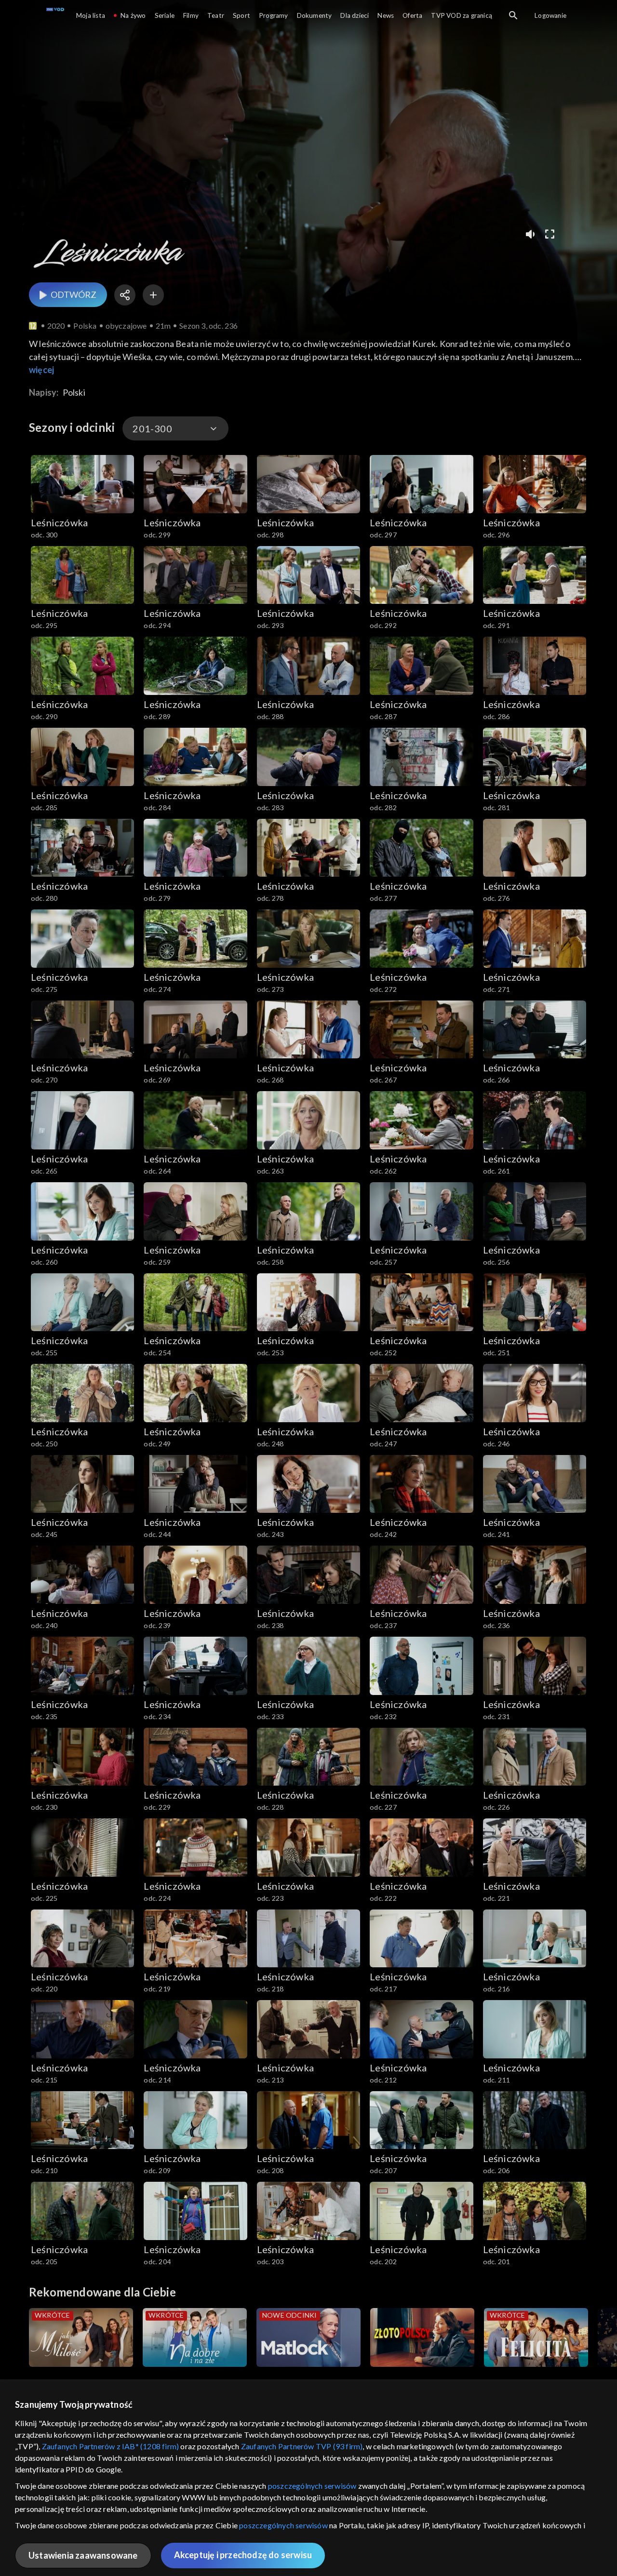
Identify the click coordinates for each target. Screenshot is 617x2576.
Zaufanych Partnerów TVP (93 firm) (302, 2446)
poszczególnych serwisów (312, 2486)
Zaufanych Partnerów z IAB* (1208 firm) (111, 2446)
